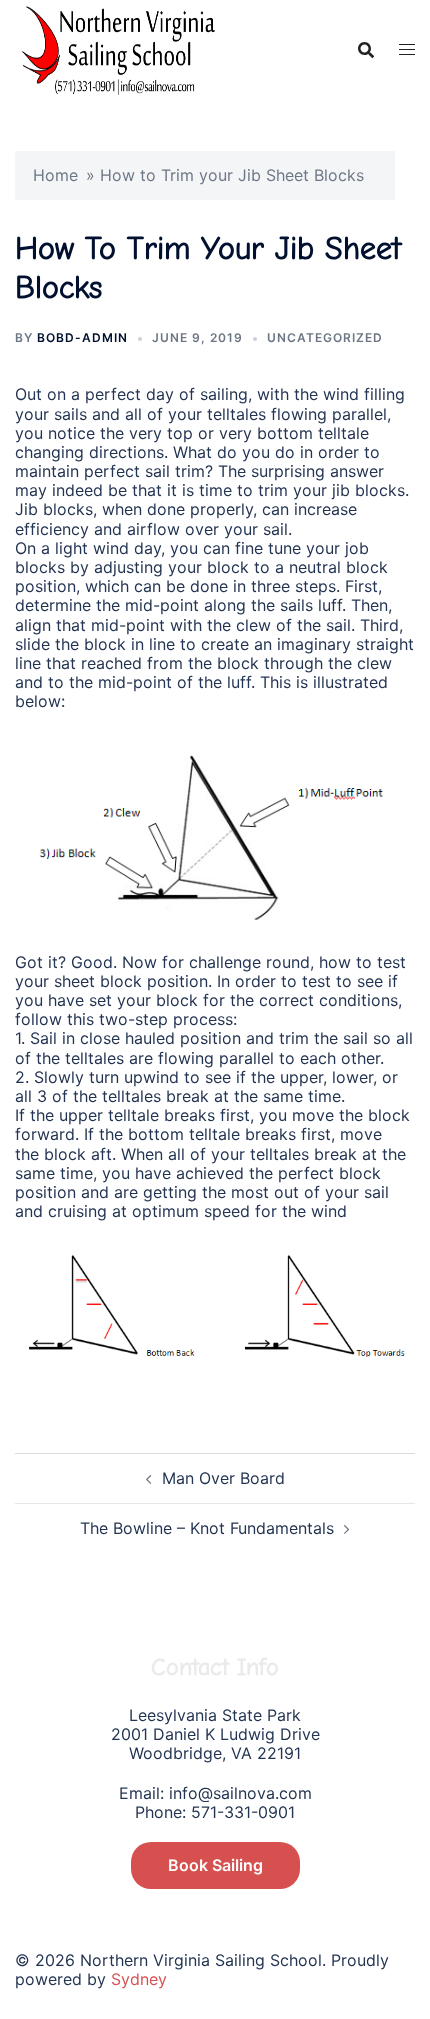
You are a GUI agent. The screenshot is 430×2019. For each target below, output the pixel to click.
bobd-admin (82, 337)
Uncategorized (325, 337)
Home (55, 175)
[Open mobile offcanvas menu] (407, 49)
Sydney (139, 1979)
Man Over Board (223, 1478)
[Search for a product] (366, 50)
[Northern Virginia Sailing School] (115, 48)
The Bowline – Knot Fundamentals (207, 1528)
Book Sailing (215, 1865)
